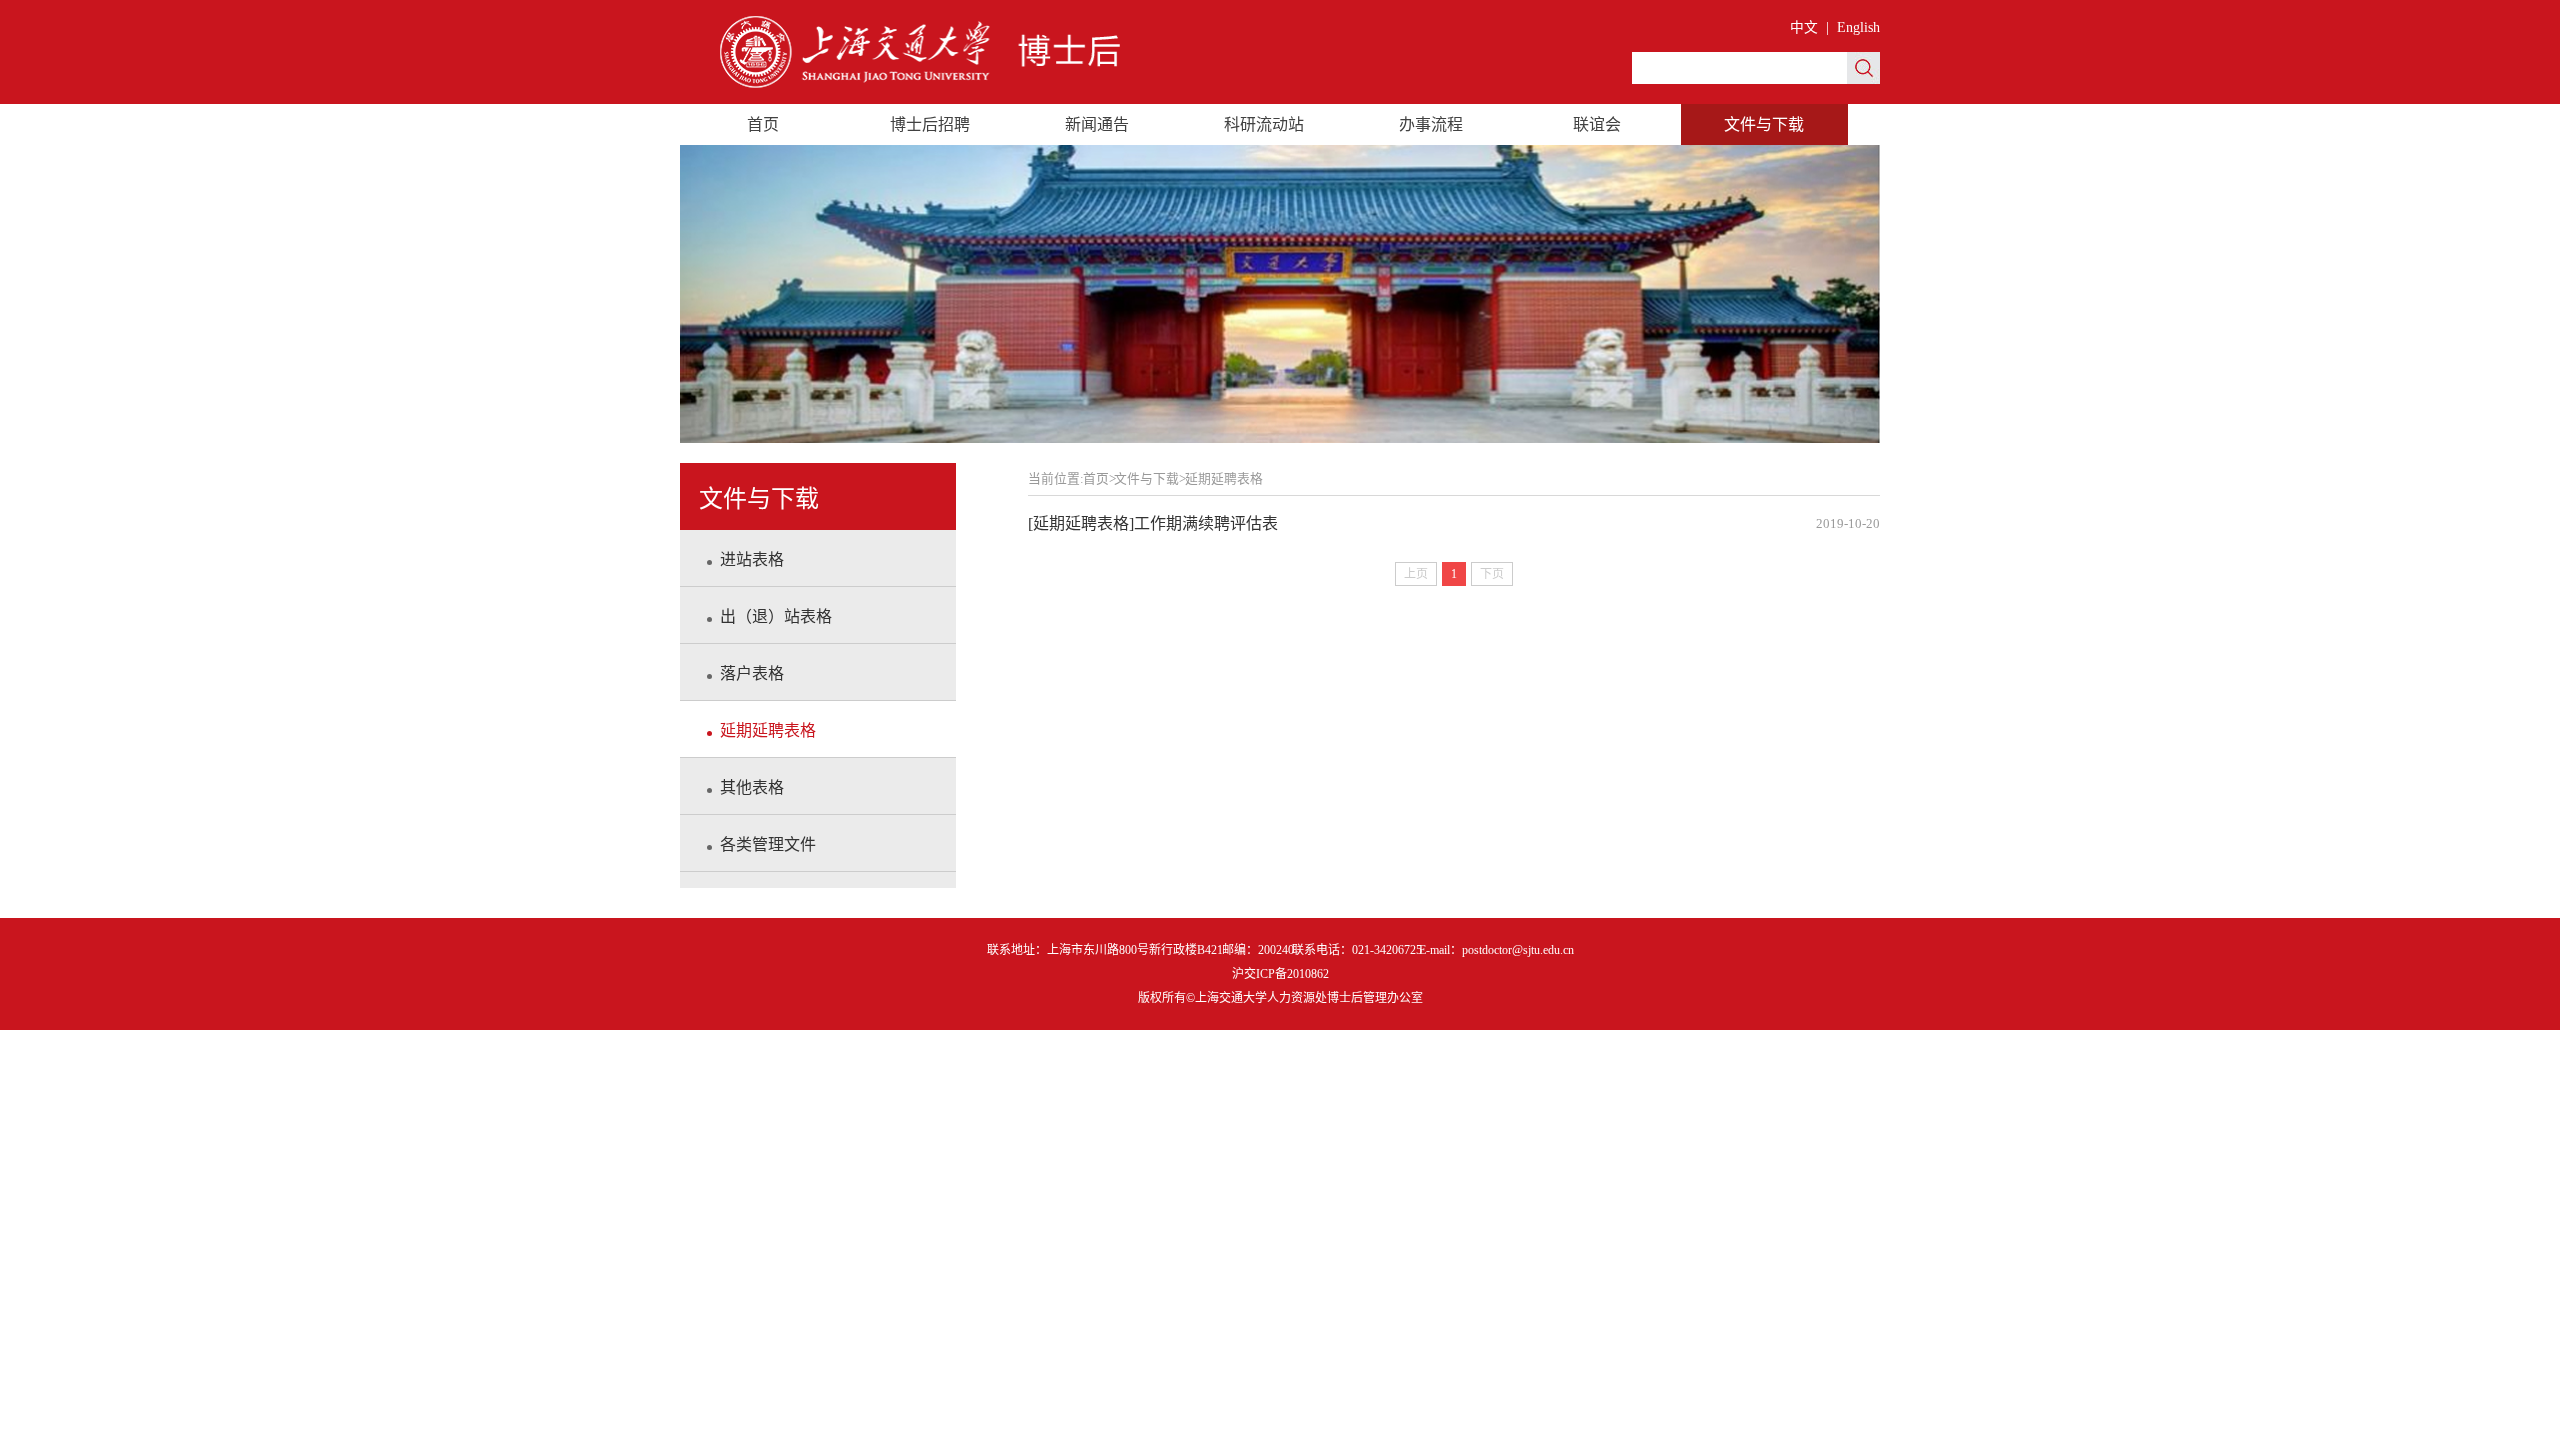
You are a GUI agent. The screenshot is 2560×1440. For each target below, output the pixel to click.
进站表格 (752, 559)
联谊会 (1597, 124)
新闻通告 (1097, 124)
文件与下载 (1764, 124)
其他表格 (752, 787)
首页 (763, 124)
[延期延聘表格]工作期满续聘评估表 (1454, 523)
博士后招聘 (930, 124)
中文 (1804, 27)
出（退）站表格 (776, 616)
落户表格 (752, 673)
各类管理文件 (768, 844)
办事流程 (1431, 124)
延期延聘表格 (768, 730)
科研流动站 (1264, 124)
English (1858, 27)
